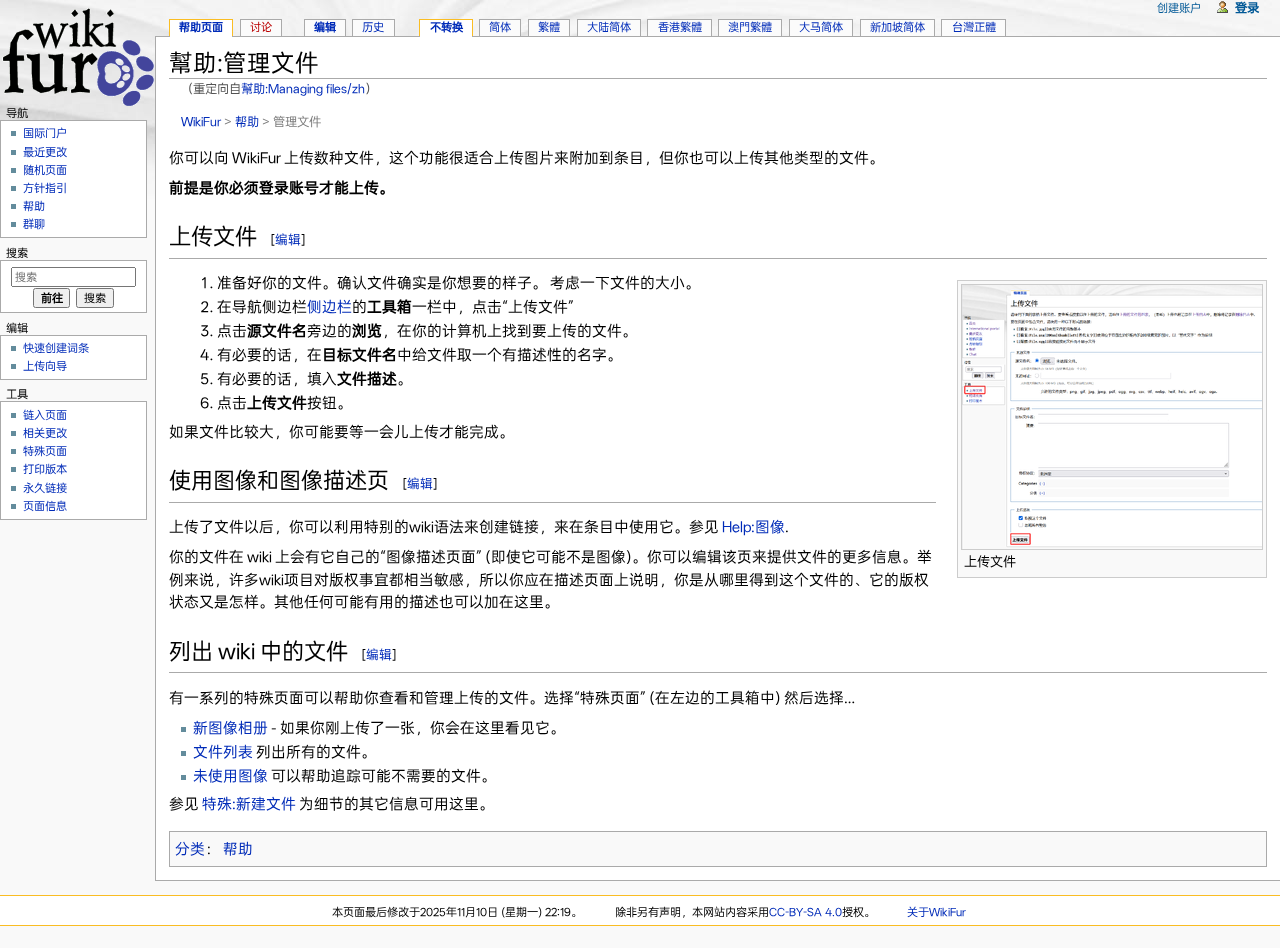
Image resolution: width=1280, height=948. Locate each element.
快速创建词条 (56, 348)
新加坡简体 (897, 27)
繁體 (549, 27)
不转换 (446, 27)
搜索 (17, 253)
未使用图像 (230, 776)
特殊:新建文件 (249, 804)
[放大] (1252, 558)
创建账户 (1179, 8)
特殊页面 (45, 451)
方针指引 (45, 188)
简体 (500, 27)
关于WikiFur (936, 912)
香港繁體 (680, 27)
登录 (1247, 7)
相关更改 (45, 433)
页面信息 (45, 506)
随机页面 (45, 170)
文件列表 (223, 752)
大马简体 (821, 27)
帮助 (247, 121)
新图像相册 (230, 728)
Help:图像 (753, 527)
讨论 (261, 27)
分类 (190, 849)
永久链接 (45, 488)
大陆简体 (609, 27)
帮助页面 (201, 27)
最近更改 (45, 152)
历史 (373, 27)
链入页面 (45, 415)
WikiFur (201, 121)
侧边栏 (329, 307)
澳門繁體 (750, 27)
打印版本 (45, 469)
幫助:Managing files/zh (303, 88)
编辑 (288, 239)
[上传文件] (1112, 415)
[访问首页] (77, 54)
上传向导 (45, 366)
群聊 (34, 224)
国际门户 (45, 133)
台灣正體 (974, 27)
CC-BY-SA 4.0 (805, 912)
